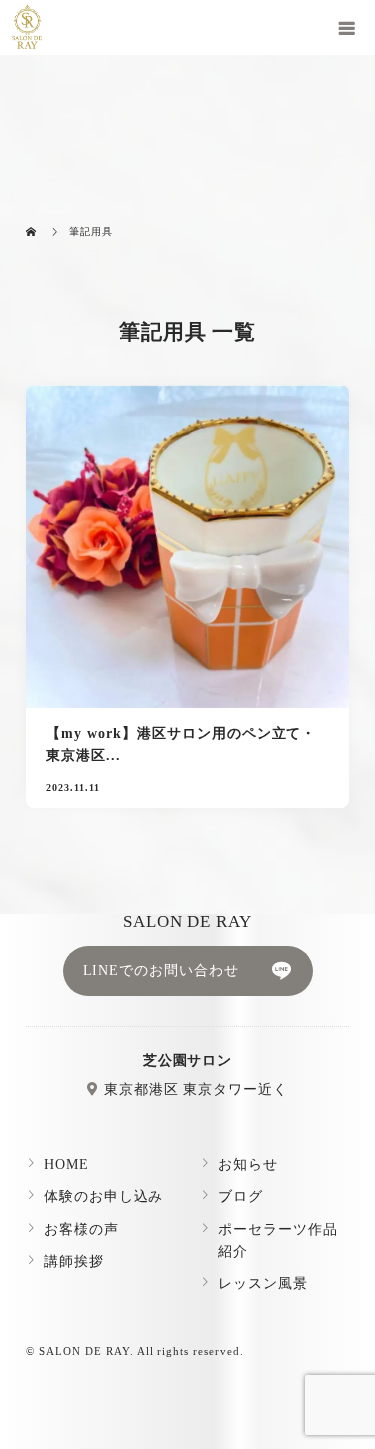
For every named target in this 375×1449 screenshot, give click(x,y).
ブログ (240, 1196)
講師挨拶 (74, 1261)
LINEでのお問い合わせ (161, 970)
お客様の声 (81, 1229)
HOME (66, 1164)
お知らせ (248, 1164)
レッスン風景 (263, 1283)
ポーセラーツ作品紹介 (278, 1240)
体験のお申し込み (104, 1196)
